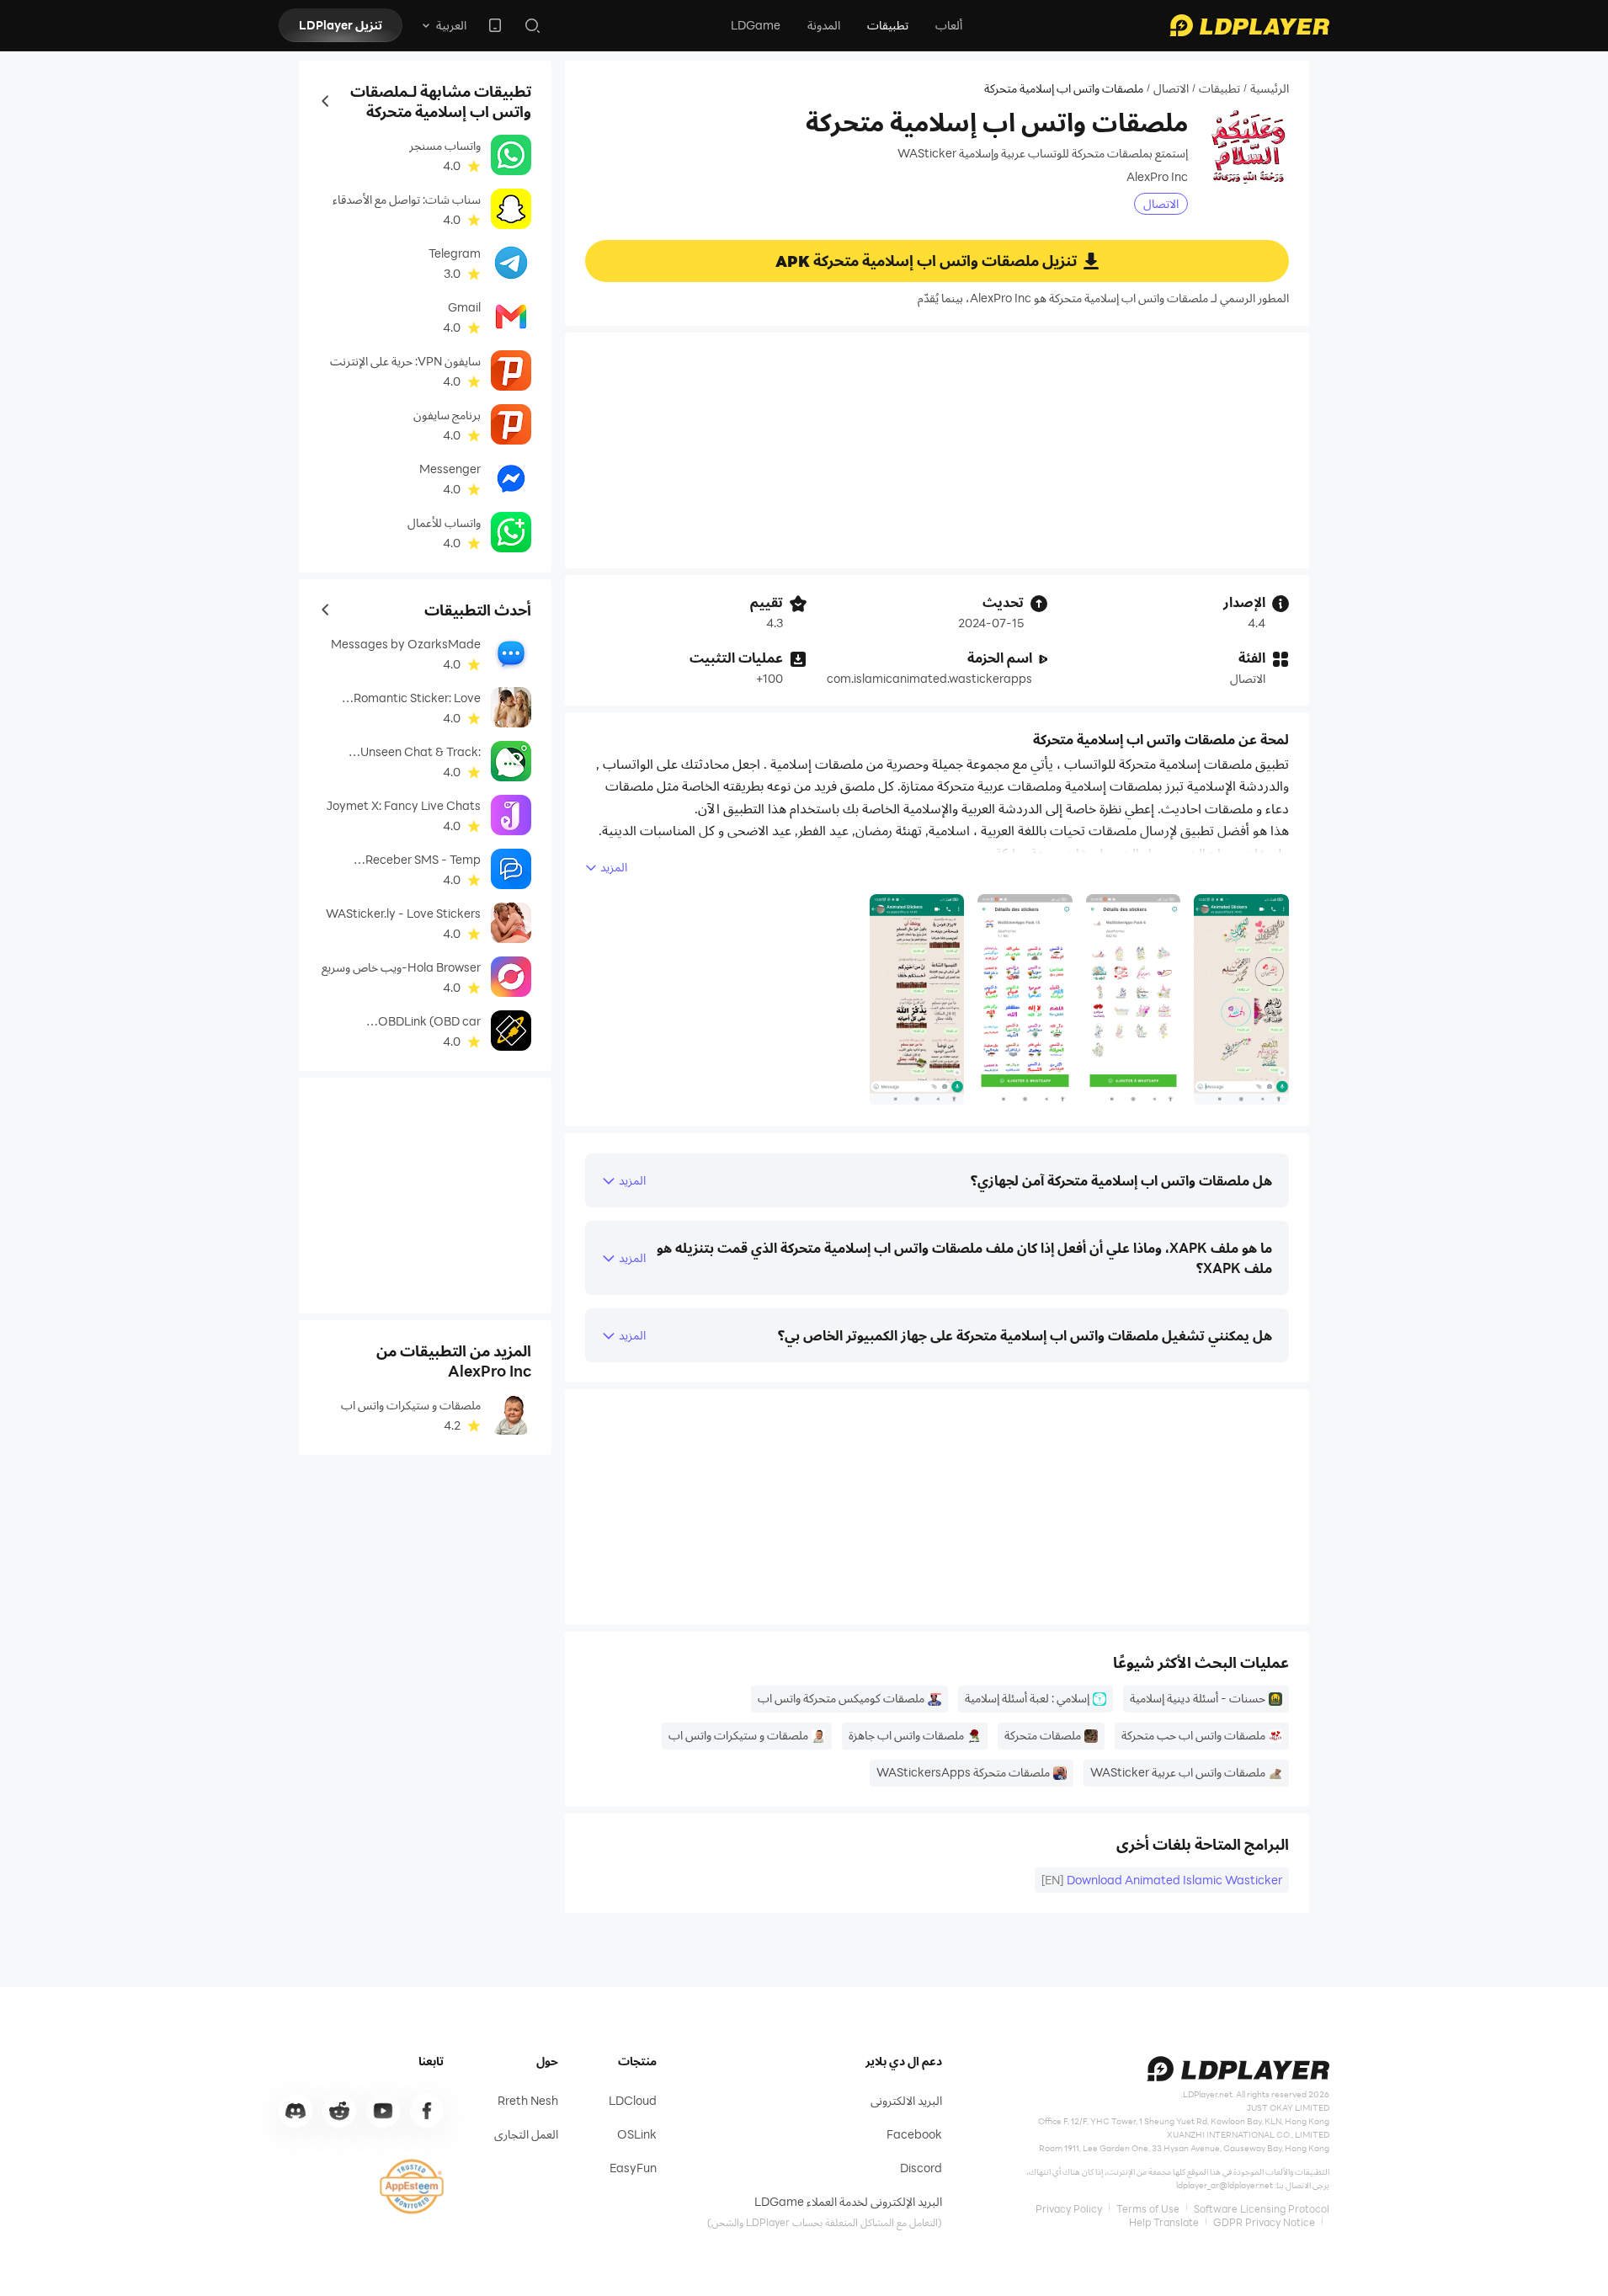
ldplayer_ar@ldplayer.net (1225, 2185)
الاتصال (1171, 88)
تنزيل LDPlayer (341, 25)
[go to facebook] (427, 2111)
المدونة (824, 25)
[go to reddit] (339, 2111)
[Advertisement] (937, 450)
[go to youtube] (383, 2111)
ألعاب (949, 25)
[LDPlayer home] (1249, 25)
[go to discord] (296, 2111)
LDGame (756, 25)
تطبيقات (888, 25)
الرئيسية (1270, 88)
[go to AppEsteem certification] (412, 2187)
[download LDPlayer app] (495, 25)
